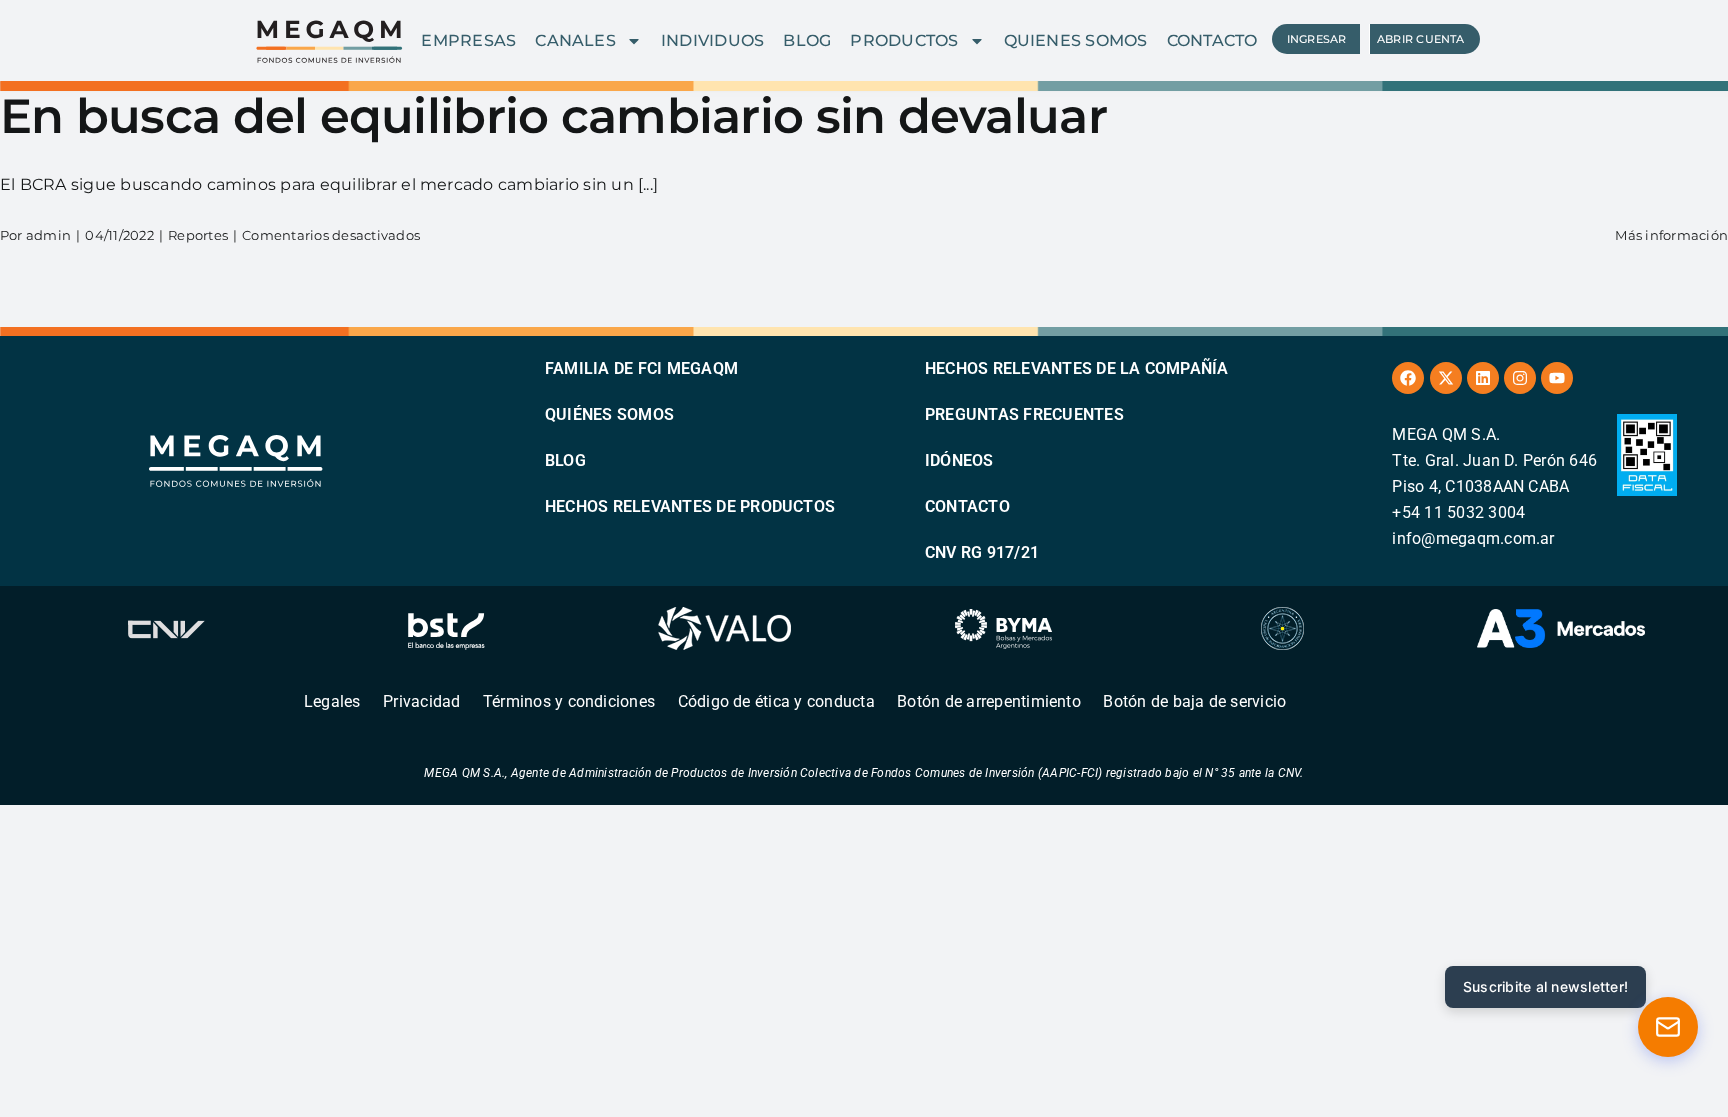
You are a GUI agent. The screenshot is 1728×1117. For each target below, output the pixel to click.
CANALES (575, 40)
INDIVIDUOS (712, 40)
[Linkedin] (1483, 378)
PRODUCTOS (904, 40)
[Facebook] (1408, 378)
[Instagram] (1520, 378)
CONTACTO (1212, 40)
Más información (1671, 235)
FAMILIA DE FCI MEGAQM (641, 368)
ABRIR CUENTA (1421, 39)
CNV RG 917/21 (982, 552)
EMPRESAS (468, 40)
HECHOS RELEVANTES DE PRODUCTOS (690, 506)
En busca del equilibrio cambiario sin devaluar (553, 116)
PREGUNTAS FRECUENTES (1024, 414)
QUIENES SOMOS (1076, 40)
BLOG (807, 40)
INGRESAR (1317, 39)
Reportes (198, 235)
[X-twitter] (1446, 378)
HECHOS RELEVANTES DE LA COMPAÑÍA (1077, 368)
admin (48, 235)
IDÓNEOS (959, 460)
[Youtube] (1557, 378)
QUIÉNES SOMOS (609, 414)
